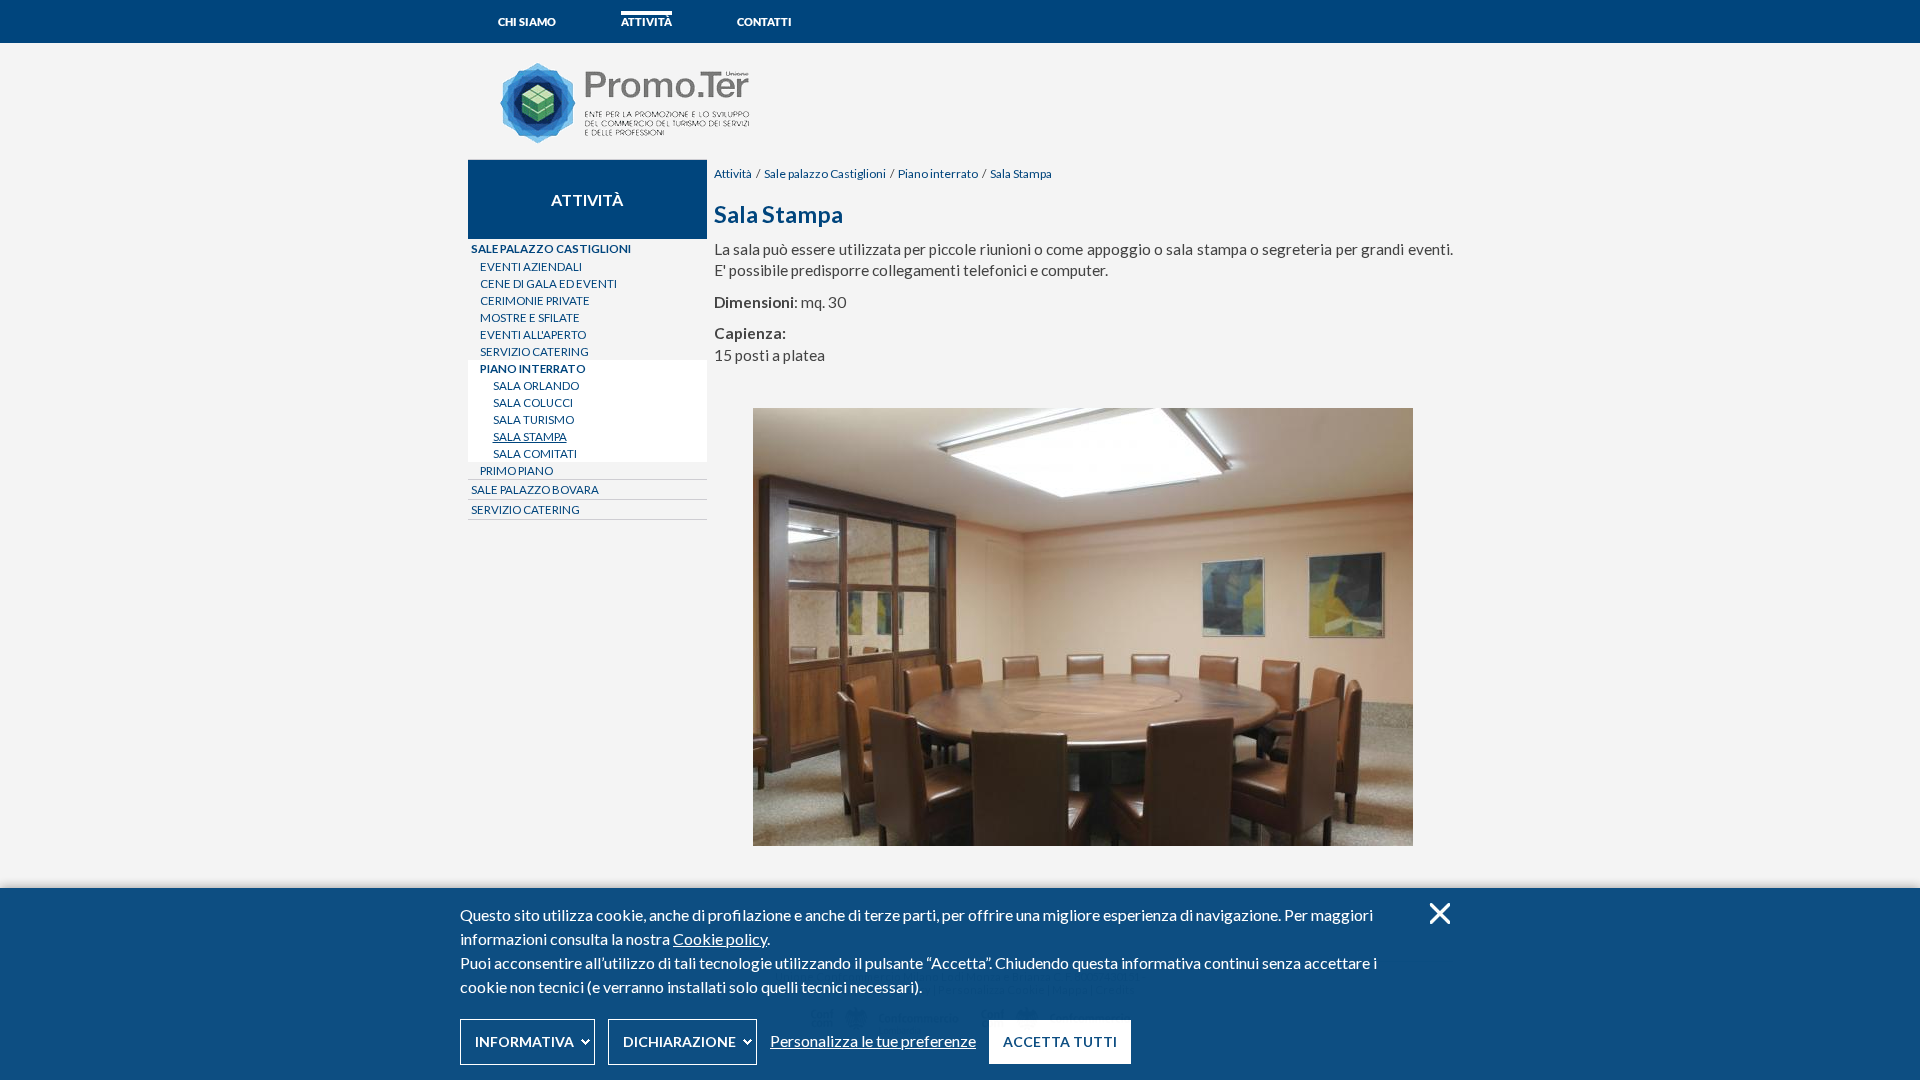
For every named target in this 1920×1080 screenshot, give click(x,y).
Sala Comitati (535, 453)
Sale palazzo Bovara (535, 489)
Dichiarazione (679, 1041)
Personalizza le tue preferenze (873, 1040)
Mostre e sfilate (530, 317)
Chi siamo (527, 21)
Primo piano (516, 470)
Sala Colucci (533, 402)
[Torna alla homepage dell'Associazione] (642, 141)
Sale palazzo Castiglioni (825, 173)
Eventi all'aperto (533, 334)
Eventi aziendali (531, 266)
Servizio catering (534, 351)
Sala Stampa (1021, 173)
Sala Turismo (533, 419)
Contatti (764, 21)
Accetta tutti (1060, 1041)
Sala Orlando (536, 385)
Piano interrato (938, 173)
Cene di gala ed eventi (548, 283)
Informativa (524, 1041)
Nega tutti (1439, 913)
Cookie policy (720, 938)
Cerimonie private (535, 300)
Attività (646, 21)
